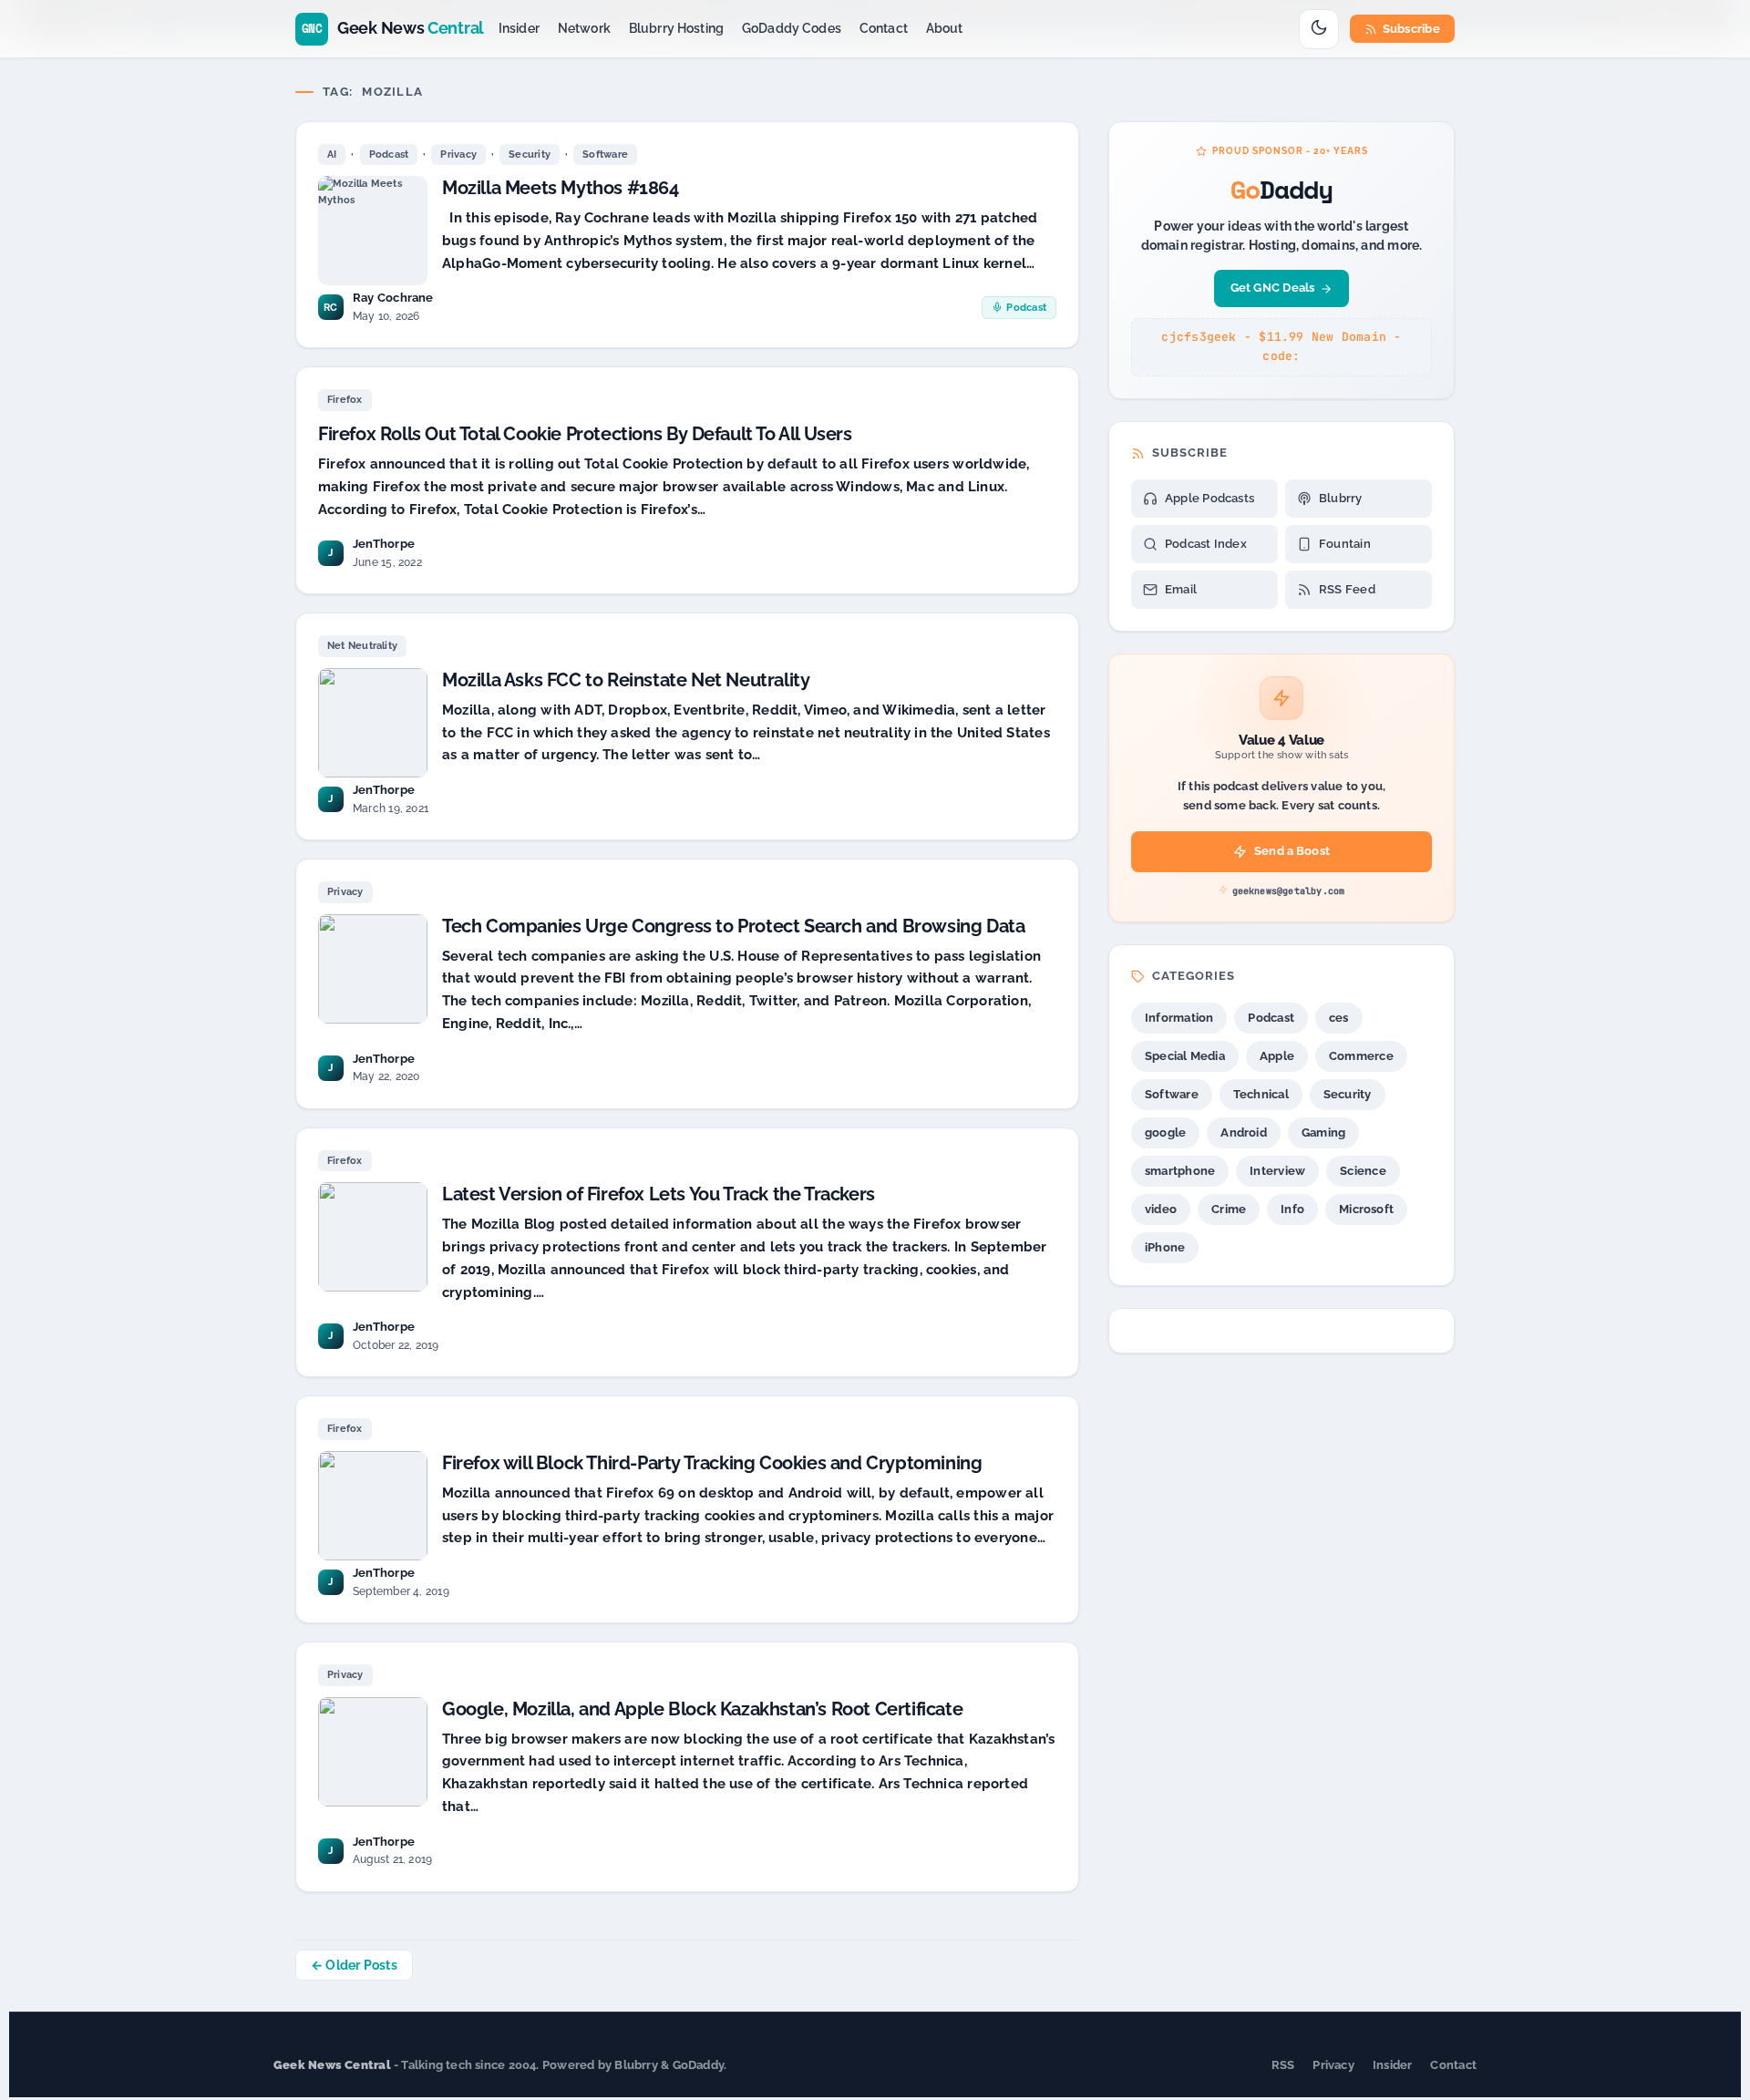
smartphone (1180, 1171)
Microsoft (1366, 1209)
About (945, 28)
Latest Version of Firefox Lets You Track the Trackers (659, 1194)
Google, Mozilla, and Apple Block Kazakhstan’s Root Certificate (702, 1709)
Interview (1277, 1171)
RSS (1283, 2065)
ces (1339, 1018)
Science (1363, 1171)
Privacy (458, 154)
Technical (1261, 1094)
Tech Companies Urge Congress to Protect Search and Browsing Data (733, 926)
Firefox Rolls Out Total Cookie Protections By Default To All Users (585, 434)
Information (1179, 1018)
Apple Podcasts (1210, 498)
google (1165, 1132)
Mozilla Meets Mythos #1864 (561, 188)
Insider (519, 28)
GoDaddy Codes (792, 28)
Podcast (389, 154)
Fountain (1345, 544)
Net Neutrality (362, 646)
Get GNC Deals (1273, 288)
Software (605, 154)
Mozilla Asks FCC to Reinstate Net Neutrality (626, 680)
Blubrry (1341, 498)
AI (332, 154)
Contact (884, 28)
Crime (1229, 1209)
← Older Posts (354, 1965)
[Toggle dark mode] (1319, 29)
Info (1292, 1209)
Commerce (1361, 1056)
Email (1181, 589)
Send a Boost (1292, 851)
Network (584, 28)
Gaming (1323, 1132)
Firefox (345, 400)
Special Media (1185, 1056)
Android (1244, 1132)
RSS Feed (1347, 589)
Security (530, 154)
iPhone (1165, 1247)
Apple (1277, 1056)
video (1161, 1209)
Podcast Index (1206, 544)
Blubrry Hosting (676, 28)
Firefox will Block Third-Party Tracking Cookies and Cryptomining (712, 1463)
